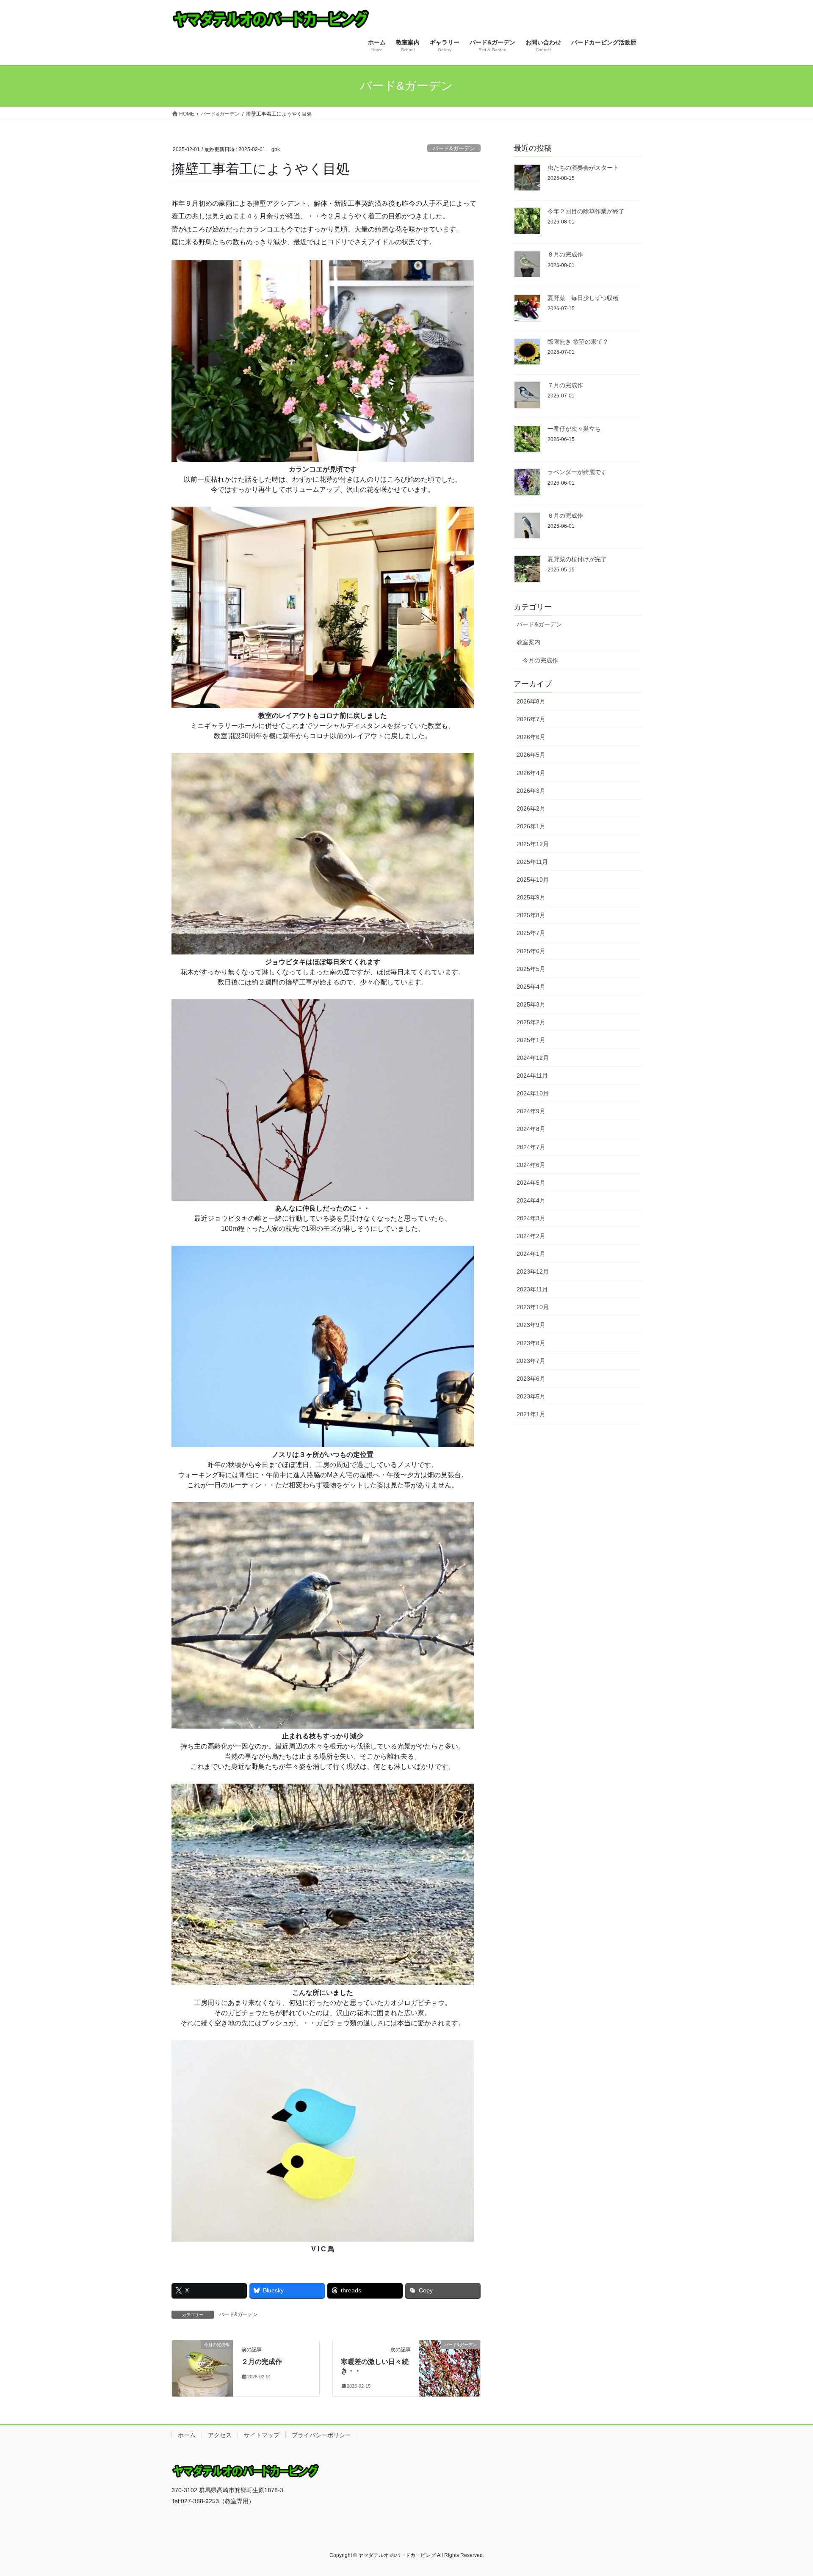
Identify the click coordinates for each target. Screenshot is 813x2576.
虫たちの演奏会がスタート (583, 168)
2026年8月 (531, 701)
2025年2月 (531, 1022)
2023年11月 (532, 1289)
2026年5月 (531, 755)
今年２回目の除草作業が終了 (586, 211)
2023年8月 (531, 1343)
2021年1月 (531, 1414)
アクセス (220, 2435)
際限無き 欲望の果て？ (578, 342)
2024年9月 (531, 1111)
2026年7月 (531, 719)
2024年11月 (532, 1076)
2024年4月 (531, 1200)
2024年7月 (531, 1147)
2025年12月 (533, 844)
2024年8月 (531, 1129)
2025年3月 (531, 1004)
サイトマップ (262, 2435)
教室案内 (528, 642)
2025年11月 (532, 862)
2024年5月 (531, 1183)
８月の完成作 (565, 254)
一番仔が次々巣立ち (574, 429)
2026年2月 (531, 808)
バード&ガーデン (454, 148)
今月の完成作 (540, 660)
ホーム (187, 2435)
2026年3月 (531, 791)
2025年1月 (531, 1040)
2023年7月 (531, 1361)
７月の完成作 (565, 385)
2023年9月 (531, 1325)
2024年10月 (533, 1093)
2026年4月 (531, 773)
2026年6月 (531, 737)
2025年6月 (531, 951)
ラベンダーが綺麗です (577, 472)
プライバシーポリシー (321, 2435)
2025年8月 (531, 915)
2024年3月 (531, 1218)
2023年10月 (533, 1307)
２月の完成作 (262, 2362)
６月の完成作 (565, 516)
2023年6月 (531, 1379)
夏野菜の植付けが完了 (577, 559)
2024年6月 (531, 1165)
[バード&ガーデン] (450, 2360)
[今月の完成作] (202, 2360)
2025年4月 (531, 987)
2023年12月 (533, 1271)
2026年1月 (531, 826)
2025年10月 (533, 880)
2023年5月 (531, 1396)
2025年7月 (531, 933)
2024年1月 (531, 1254)
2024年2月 (531, 1236)
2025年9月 (531, 897)
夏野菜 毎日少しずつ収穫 (583, 298)
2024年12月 (533, 1058)
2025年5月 (531, 969)
